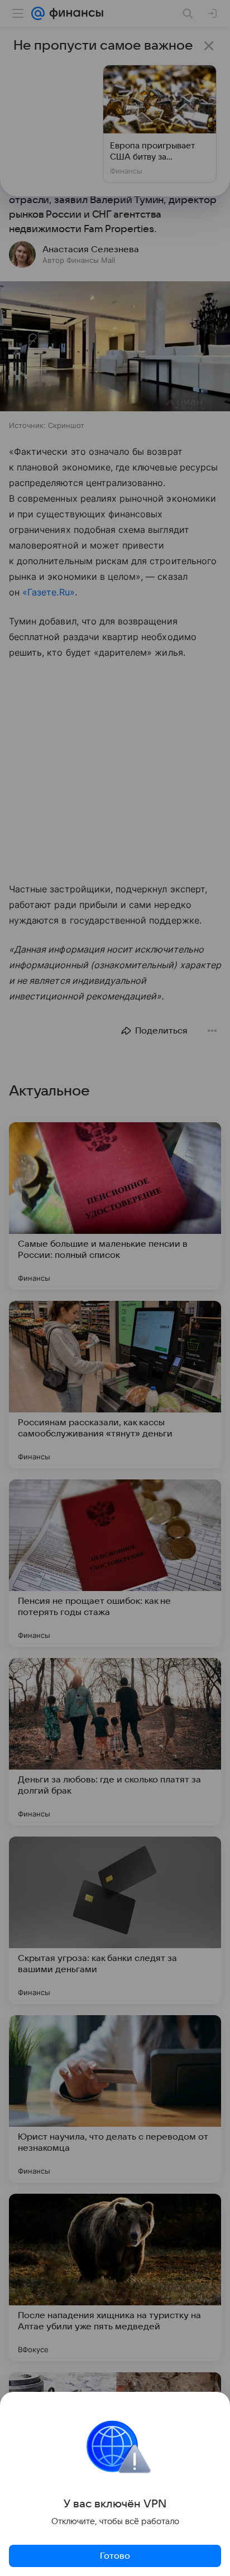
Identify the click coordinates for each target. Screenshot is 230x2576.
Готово (115, 2556)
